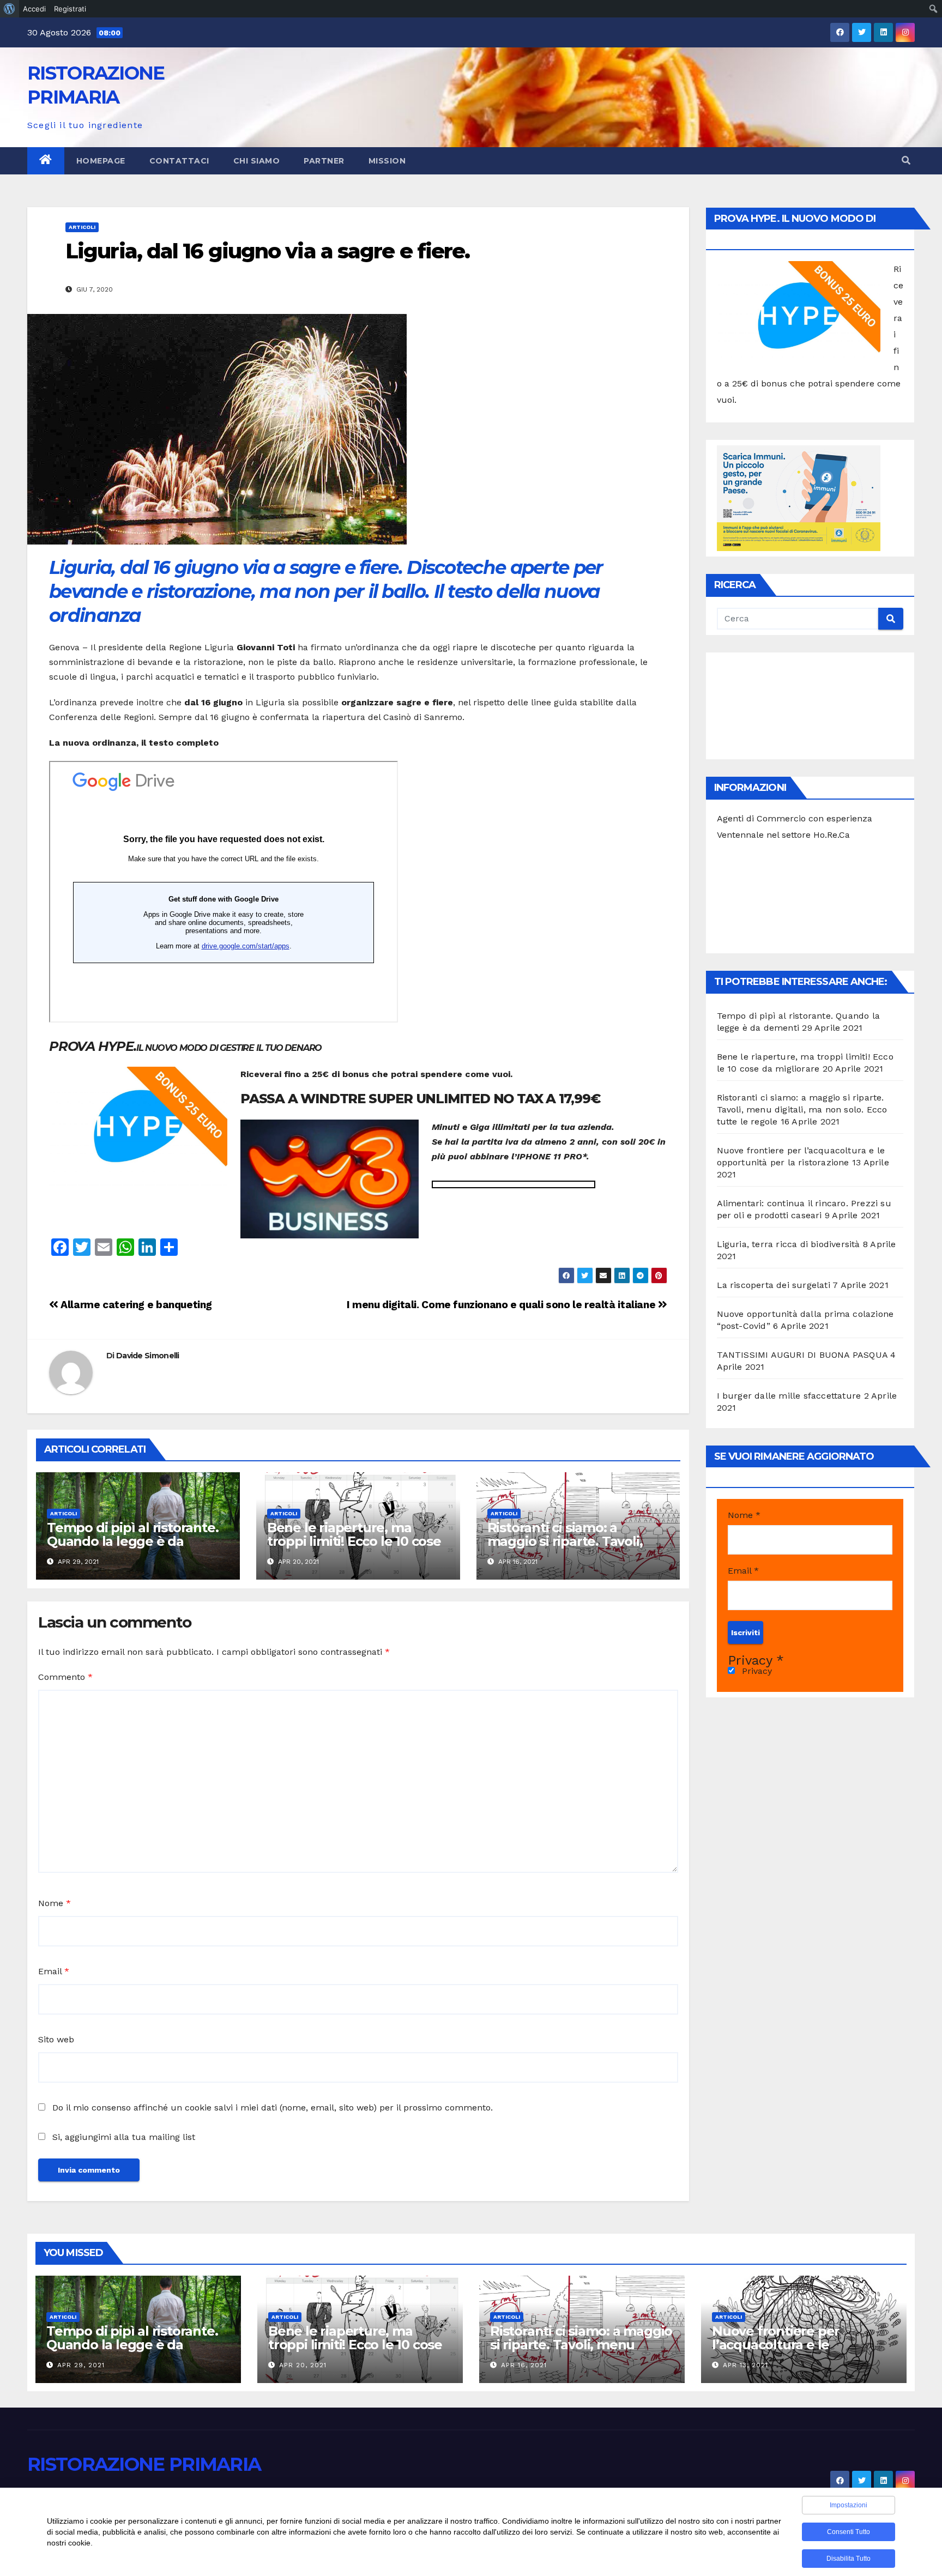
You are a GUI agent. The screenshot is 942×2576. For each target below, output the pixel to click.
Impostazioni (849, 2505)
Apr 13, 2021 (745, 2365)
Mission (387, 161)
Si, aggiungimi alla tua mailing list (122, 2137)
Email (54, 1971)
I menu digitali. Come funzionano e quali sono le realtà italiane (502, 1305)
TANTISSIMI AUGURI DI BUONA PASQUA (802, 1355)
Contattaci (179, 161)
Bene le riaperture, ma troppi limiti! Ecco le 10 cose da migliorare (354, 1541)
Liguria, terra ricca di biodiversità (789, 1244)
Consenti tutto (849, 2532)
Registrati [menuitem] (70, 9)
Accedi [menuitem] (34, 9)
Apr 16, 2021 (524, 2365)
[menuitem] (10, 9)
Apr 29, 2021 (81, 2365)
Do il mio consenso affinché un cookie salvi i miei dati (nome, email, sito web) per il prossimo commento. (273, 2108)
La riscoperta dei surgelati (774, 1285)
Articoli (82, 227)
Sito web (56, 2039)
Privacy (756, 1671)
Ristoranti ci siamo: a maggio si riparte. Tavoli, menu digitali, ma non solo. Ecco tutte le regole (574, 1548)
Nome (55, 1903)
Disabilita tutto (849, 2559)
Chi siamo (257, 161)
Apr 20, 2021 (303, 2365)
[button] (906, 161)
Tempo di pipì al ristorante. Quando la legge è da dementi (132, 1541)
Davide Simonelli (148, 1356)
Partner (324, 161)
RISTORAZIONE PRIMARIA (144, 2464)
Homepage (101, 161)
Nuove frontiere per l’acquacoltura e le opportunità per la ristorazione (776, 2351)
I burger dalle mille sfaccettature (789, 1396)
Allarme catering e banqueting (135, 1305)
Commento (65, 1677)
